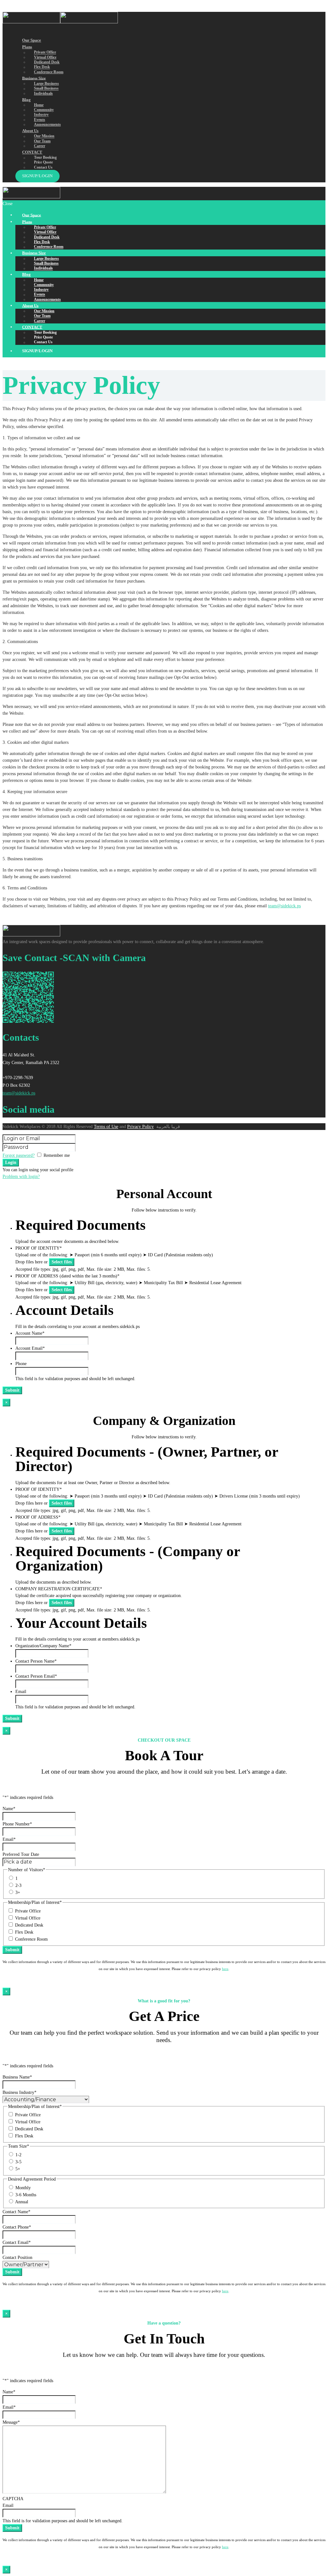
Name (9, 1809)
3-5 (18, 2162)
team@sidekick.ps (284, 906)
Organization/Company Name (43, 1646)
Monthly (23, 2188)
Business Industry (20, 2092)
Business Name (17, 2077)
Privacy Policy (140, 1127)
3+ (18, 1892)
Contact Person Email (36, 1676)
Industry (41, 115)
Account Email (30, 1348)
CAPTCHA (13, 2499)
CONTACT (32, 152)
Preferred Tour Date (21, 1854)
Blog (26, 99)
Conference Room (31, 1939)
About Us (30, 131)
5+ (18, 2169)
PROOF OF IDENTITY (39, 1248)
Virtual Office (45, 57)
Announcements (47, 124)
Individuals (43, 93)
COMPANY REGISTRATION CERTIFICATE (59, 1589)
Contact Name (16, 2212)
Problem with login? (21, 1177)
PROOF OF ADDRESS (38, 1517)
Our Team (42, 141)
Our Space (32, 40)
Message (11, 2422)
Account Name (30, 1333)
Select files (62, 1262)
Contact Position (17, 2258)
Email (21, 1692)
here (225, 1969)
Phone (21, 1364)
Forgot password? (19, 1155)
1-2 (18, 2155)
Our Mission (44, 136)
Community (44, 110)
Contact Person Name (36, 1661)
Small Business (46, 89)
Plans (27, 47)
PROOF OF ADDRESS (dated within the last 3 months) (67, 1276)
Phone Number (17, 1824)
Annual (22, 2202)
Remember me (57, 1155)
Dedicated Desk (47, 62)
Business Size (34, 78)
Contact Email (17, 2242)
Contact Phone (17, 2227)
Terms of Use (106, 1127)
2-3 (18, 1885)
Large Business (46, 83)
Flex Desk (42, 67)
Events (40, 120)
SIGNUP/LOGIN (37, 176)
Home (39, 105)
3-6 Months (26, 2195)
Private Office (45, 52)
